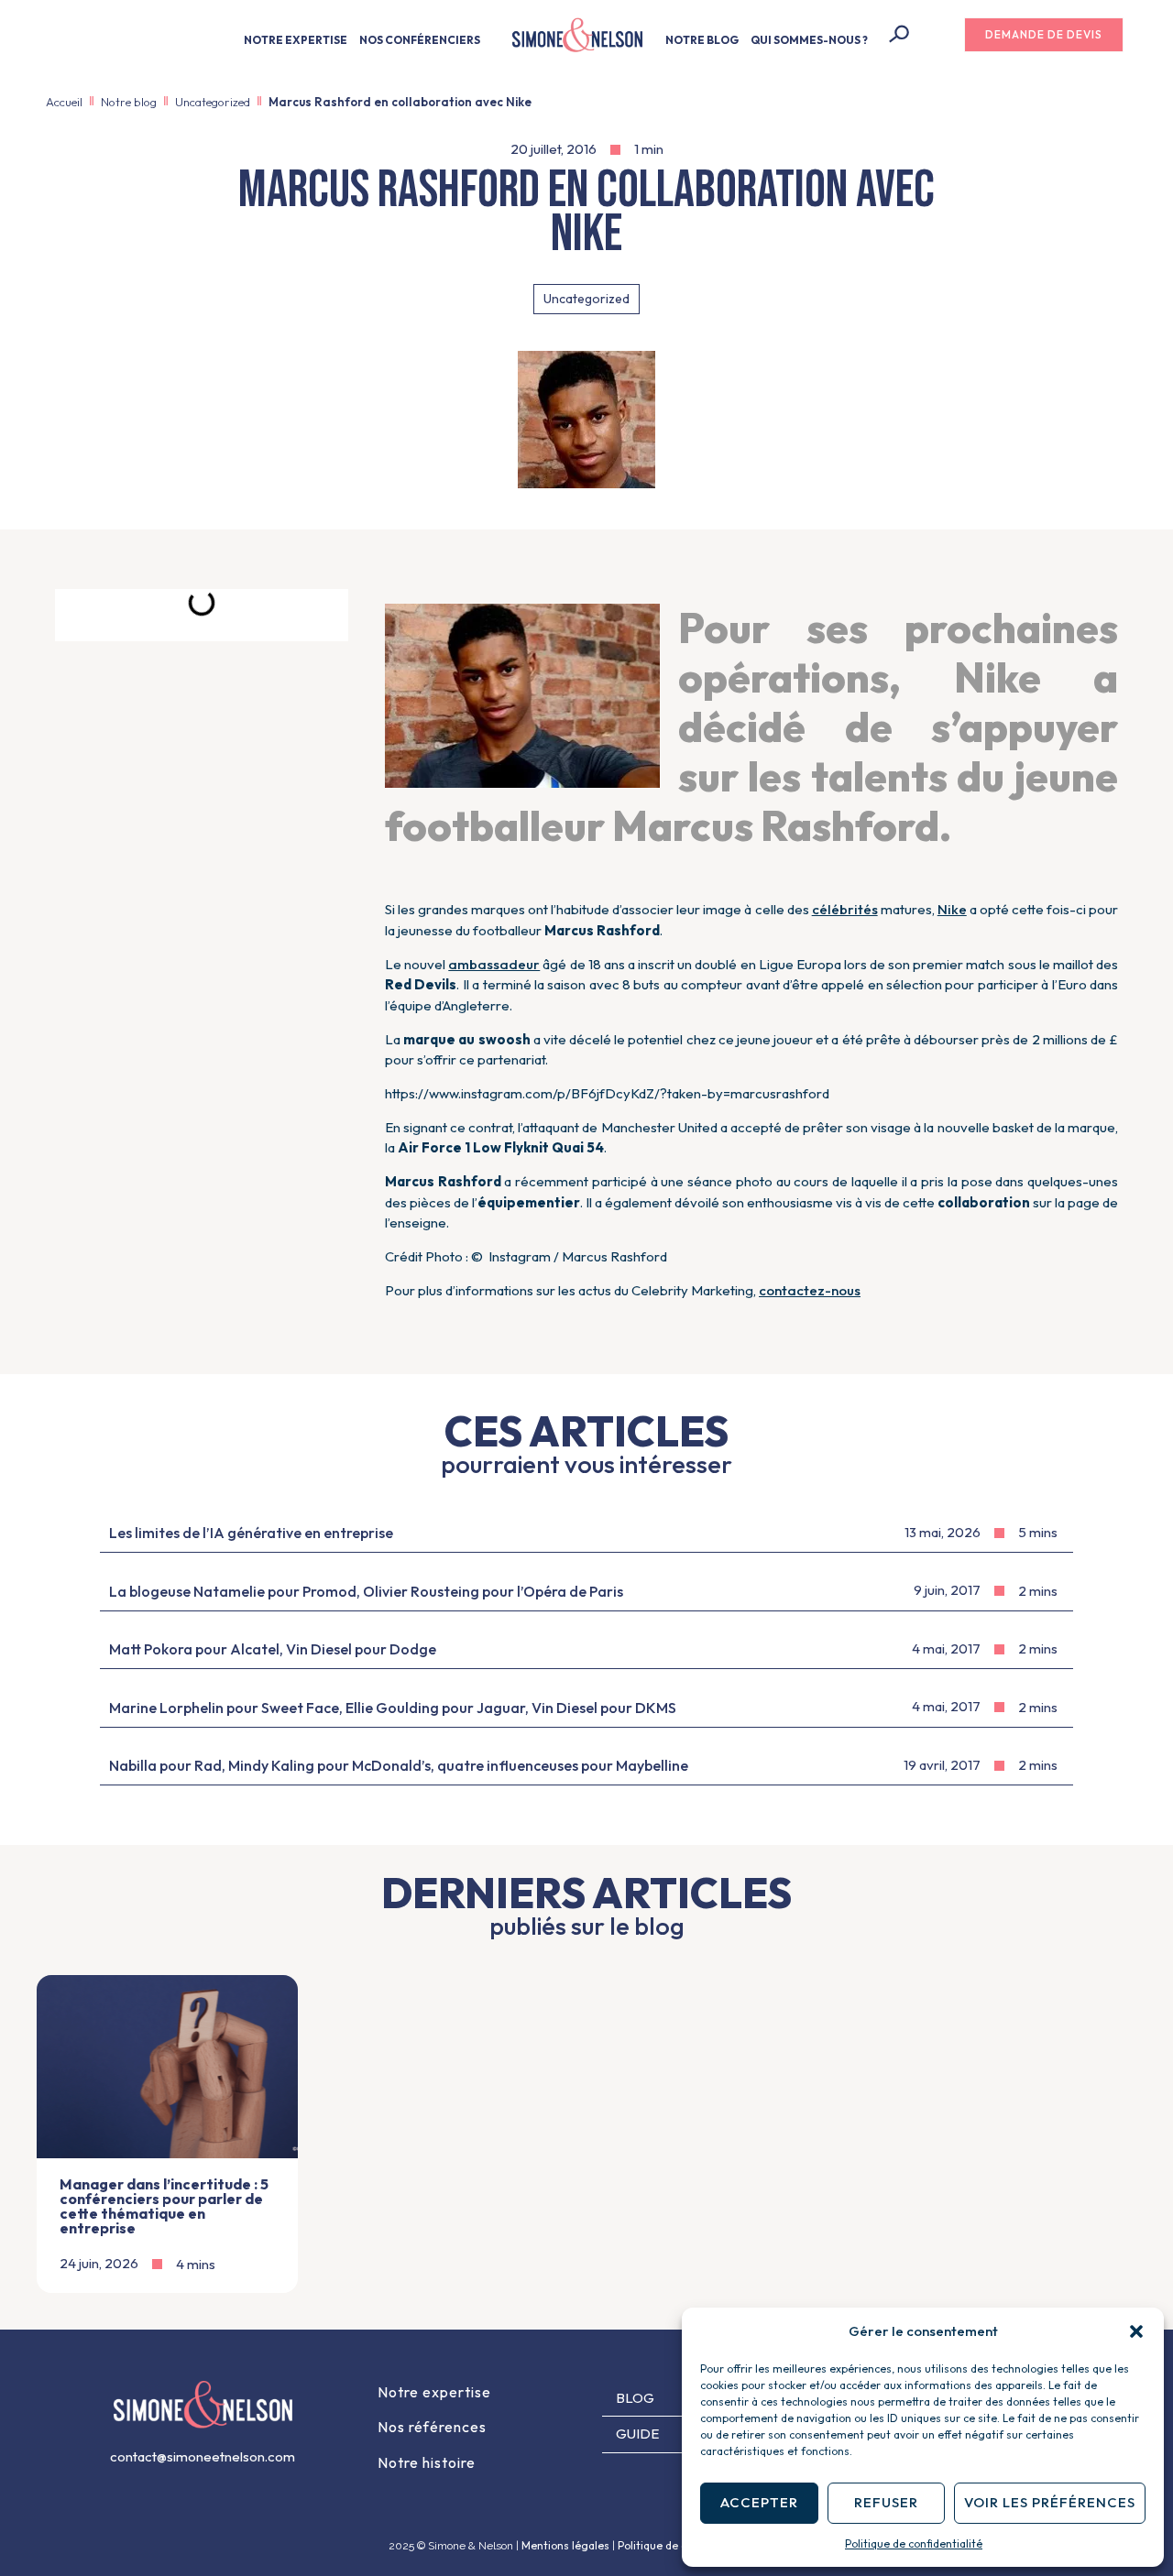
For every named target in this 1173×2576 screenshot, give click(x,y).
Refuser (886, 2502)
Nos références (432, 2427)
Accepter (759, 2502)
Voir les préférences (1050, 2502)
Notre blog (129, 102)
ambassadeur (494, 964)
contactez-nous (810, 1290)
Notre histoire (427, 2462)
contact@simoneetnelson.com (203, 2456)
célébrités (845, 909)
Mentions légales (565, 2545)
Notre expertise (434, 2392)
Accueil (64, 102)
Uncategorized (213, 102)
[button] (1136, 2331)
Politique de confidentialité (914, 2543)
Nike (952, 909)
